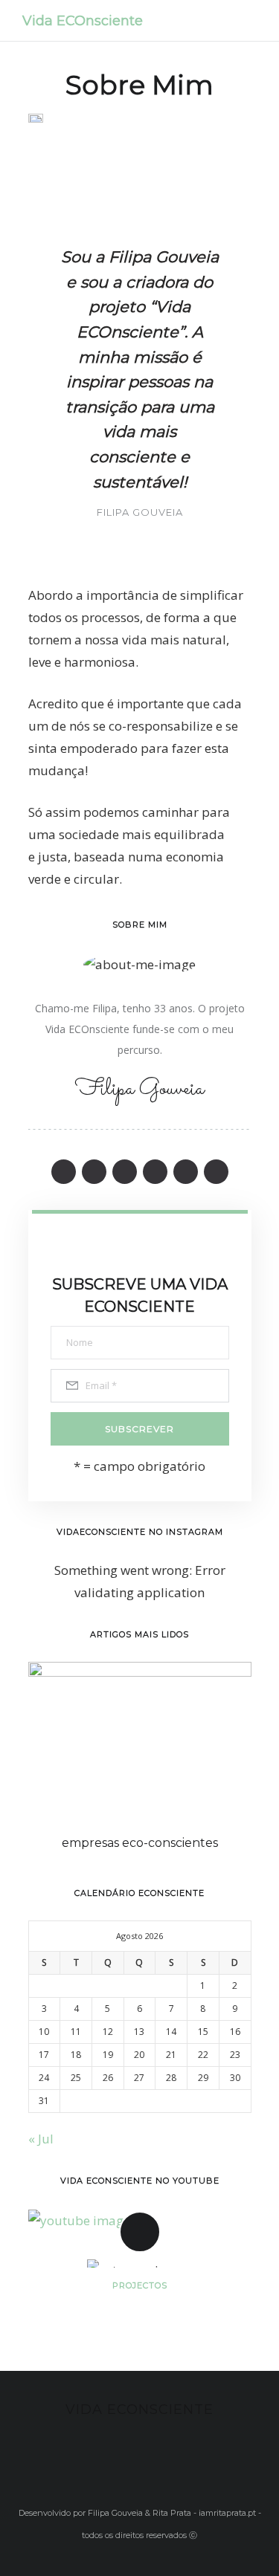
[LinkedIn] (186, 1172)
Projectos (140, 2285)
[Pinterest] (125, 1172)
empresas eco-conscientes (140, 1843)
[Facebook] (64, 1172)
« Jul (41, 2139)
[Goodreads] (94, 1172)
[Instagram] (155, 1172)
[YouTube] (216, 1172)
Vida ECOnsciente (83, 21)
